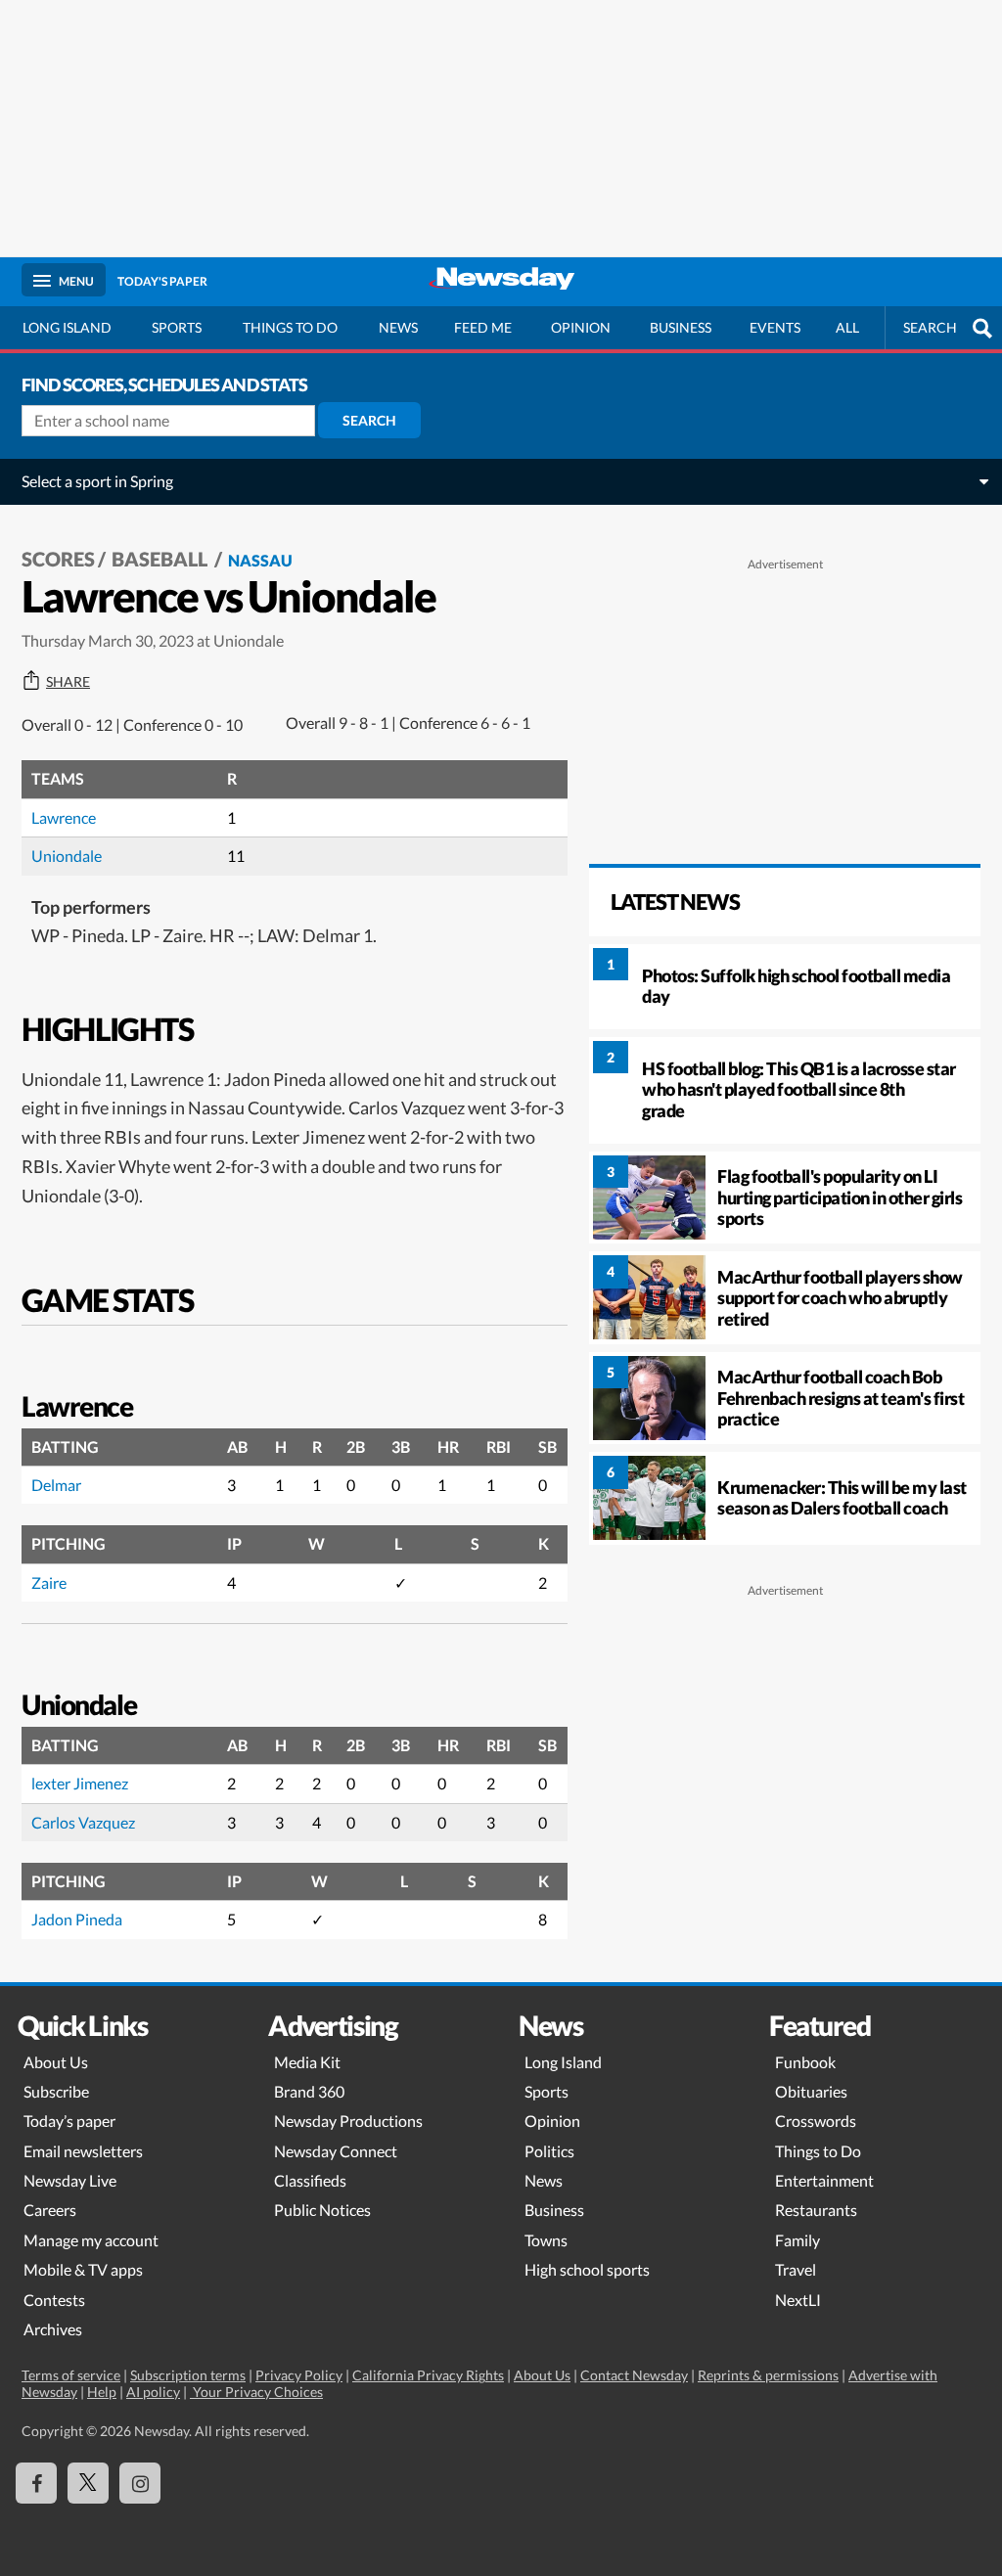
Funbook (805, 2062)
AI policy (153, 2392)
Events (775, 327)
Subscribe (56, 2091)
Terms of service (71, 2375)
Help (102, 2392)
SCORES (58, 559)
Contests (54, 2300)
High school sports (587, 2269)
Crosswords (816, 2121)
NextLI (798, 2300)
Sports (177, 327)
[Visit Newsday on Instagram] (140, 2483)
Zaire (49, 1582)
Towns (546, 2240)
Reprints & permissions (768, 2375)
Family (797, 2240)
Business (681, 327)
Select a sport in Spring (97, 481)
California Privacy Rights (428, 2375)
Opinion (581, 327)
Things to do (290, 327)
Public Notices (322, 2210)
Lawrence (64, 817)
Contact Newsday (634, 2375)
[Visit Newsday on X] (88, 2483)
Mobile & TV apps (83, 2269)
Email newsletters (83, 2151)
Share (68, 682)
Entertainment (824, 2180)
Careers (50, 2210)
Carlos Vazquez (83, 1822)
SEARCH (930, 327)
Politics (549, 2151)
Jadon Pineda (77, 1919)
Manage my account (91, 2240)
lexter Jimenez (80, 1783)
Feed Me (483, 327)
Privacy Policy (299, 2375)
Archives (53, 2329)
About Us (56, 2062)
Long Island (67, 327)
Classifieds (310, 2180)
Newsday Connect (336, 2151)
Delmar (56, 1485)
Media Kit (307, 2062)
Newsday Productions (348, 2121)
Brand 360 (309, 2091)
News (398, 327)
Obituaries (811, 2091)
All (847, 327)
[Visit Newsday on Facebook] (36, 2483)
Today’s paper (69, 2121)
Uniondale (67, 856)
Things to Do (818, 2151)
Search (369, 420)
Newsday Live (70, 2180)
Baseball (161, 559)
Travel (796, 2269)
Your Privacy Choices (256, 2392)
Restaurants (816, 2210)
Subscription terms (188, 2375)
